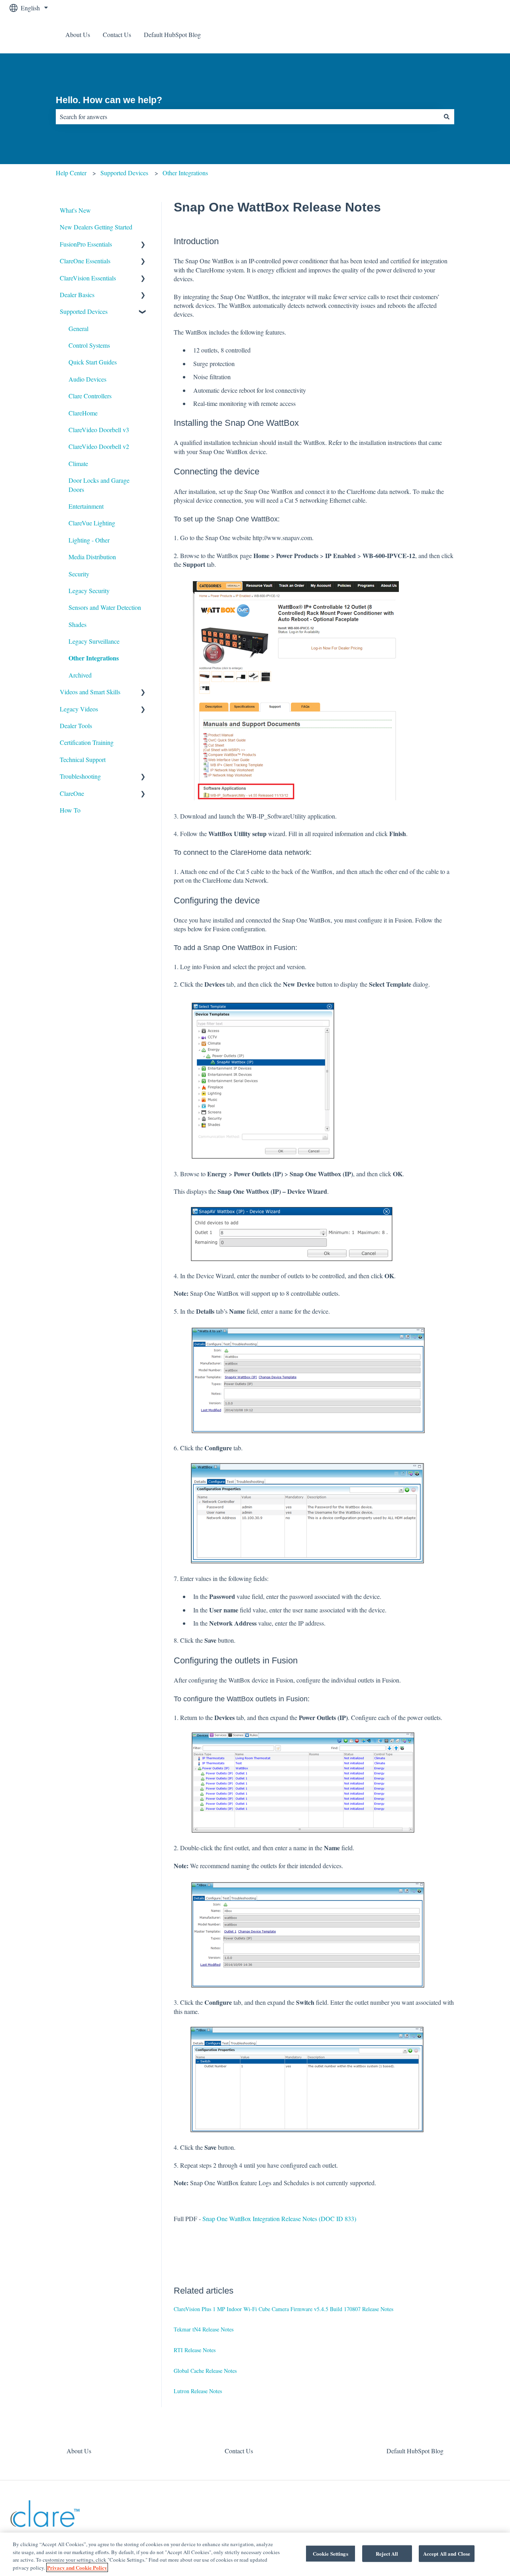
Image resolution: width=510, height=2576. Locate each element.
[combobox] (247, 117)
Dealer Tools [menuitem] (76, 726)
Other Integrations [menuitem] (94, 658)
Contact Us (117, 34)
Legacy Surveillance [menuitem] (94, 641)
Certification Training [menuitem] (87, 742)
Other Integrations (185, 173)
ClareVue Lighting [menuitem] (92, 523)
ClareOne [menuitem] (72, 793)
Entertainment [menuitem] (86, 506)
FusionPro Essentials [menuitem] (86, 244)
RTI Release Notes (195, 2350)
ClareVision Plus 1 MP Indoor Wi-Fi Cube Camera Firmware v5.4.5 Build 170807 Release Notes (283, 2309)
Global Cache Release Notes (205, 2371)
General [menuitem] (78, 328)
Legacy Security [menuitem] (89, 591)
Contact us (479, 34)
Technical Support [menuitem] (83, 759)
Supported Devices (124, 173)
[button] (143, 245)
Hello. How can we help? (109, 100)
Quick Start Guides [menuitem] (93, 362)
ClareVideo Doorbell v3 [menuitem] (99, 430)
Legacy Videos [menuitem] (79, 709)
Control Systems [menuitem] (89, 345)
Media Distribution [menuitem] (92, 557)
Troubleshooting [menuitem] (80, 776)
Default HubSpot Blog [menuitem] (415, 2451)
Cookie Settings (331, 2553)
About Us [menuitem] (79, 2451)
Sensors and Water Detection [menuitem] (105, 607)
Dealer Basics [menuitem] (77, 295)
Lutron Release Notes (198, 2391)
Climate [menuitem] (78, 463)
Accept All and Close (447, 2553)
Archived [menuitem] (80, 675)
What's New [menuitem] (75, 210)
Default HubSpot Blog (172, 34)
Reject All (387, 2553)
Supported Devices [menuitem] (84, 311)
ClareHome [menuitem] (83, 413)
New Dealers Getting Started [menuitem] (96, 227)
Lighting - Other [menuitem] (89, 540)
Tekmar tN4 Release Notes (204, 2329)
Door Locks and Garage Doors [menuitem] (99, 485)
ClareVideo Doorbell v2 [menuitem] (99, 446)
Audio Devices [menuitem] (87, 379)
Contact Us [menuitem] (239, 2451)
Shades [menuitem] (77, 624)
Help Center (71, 173)
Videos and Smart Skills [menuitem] (90, 692)
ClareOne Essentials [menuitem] (85, 261)
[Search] (447, 117)
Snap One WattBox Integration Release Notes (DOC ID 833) (279, 2218)
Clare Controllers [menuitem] (90, 396)
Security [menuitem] (79, 574)
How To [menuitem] (70, 810)
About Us (78, 34)
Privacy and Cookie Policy (77, 2567)
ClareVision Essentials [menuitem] (88, 278)
